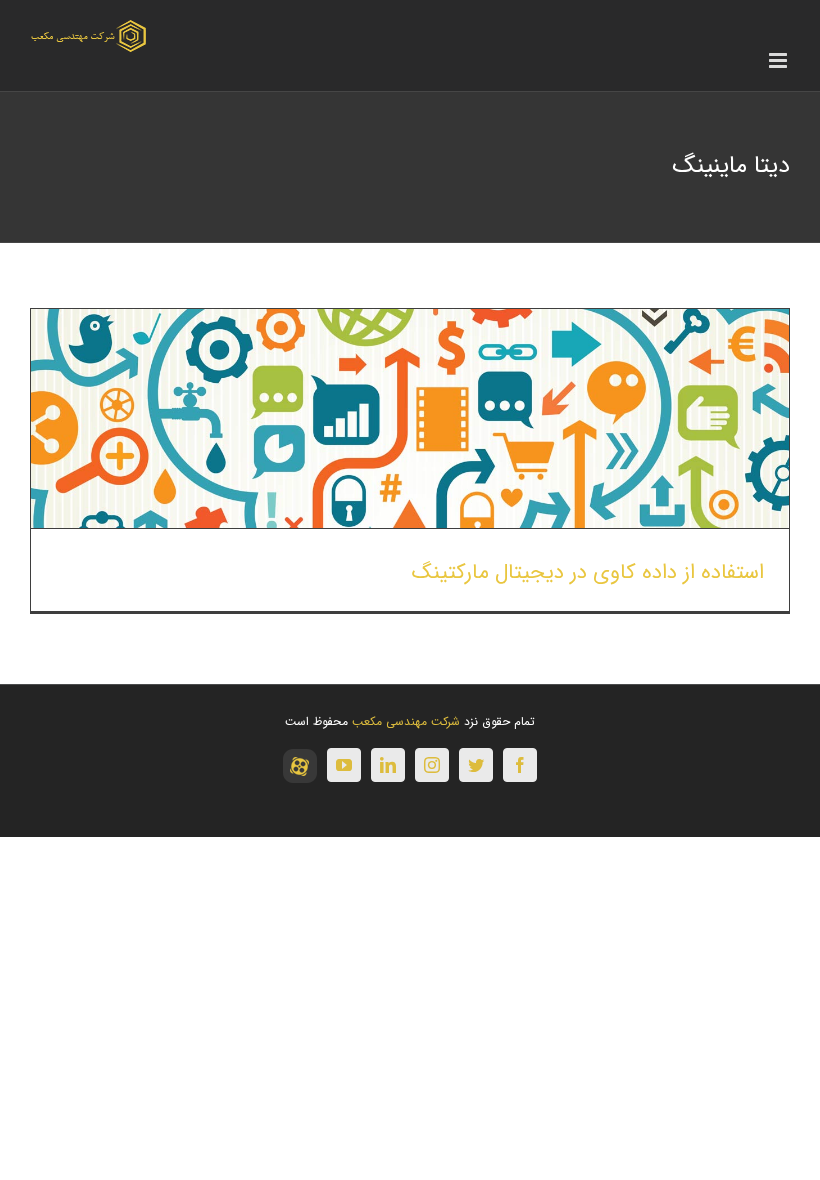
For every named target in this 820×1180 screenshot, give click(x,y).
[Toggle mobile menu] (779, 60)
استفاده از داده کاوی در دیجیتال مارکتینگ (588, 572)
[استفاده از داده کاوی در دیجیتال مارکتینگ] (410, 418)
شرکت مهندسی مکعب (406, 721)
